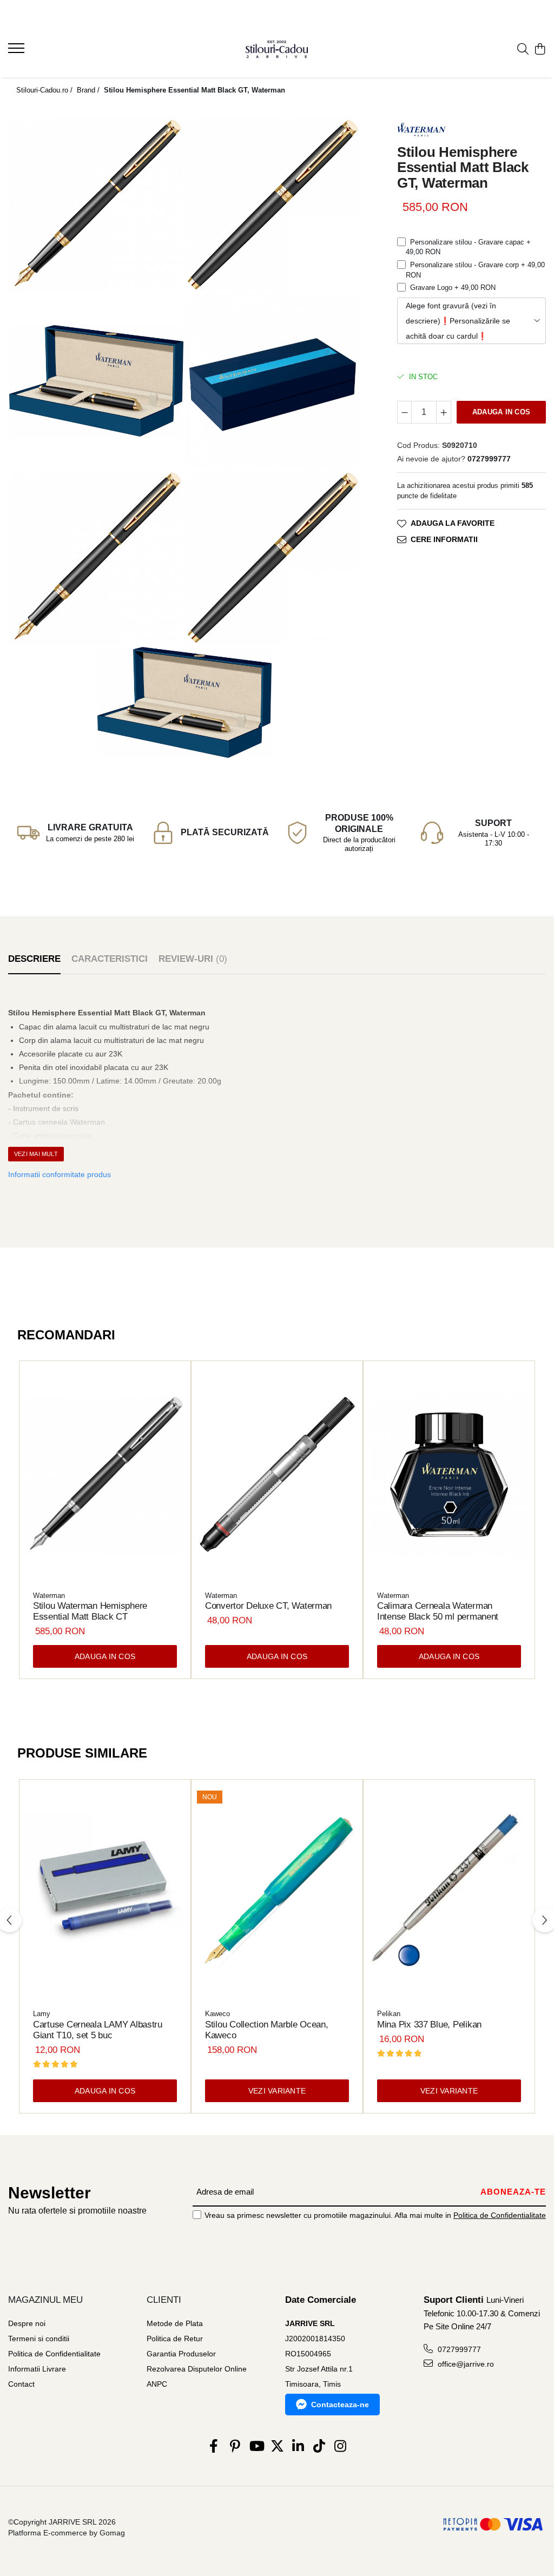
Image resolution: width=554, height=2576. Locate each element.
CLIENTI (164, 2300)
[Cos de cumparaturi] (540, 50)
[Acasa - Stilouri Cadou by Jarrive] (277, 49)
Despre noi (27, 2323)
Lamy (42, 2014)
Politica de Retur (175, 2339)
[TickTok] (319, 2447)
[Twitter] (277, 2447)
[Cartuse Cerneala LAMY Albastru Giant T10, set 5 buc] (105, 1893)
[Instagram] (341, 2447)
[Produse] (18, 51)
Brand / (89, 90)
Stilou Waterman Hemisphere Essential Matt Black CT (90, 1611)
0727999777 (458, 2349)
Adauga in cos (501, 412)
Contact (21, 2384)
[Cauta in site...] (523, 50)
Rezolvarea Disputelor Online (197, 2369)
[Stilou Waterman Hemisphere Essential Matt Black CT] (105, 1475)
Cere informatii (444, 539)
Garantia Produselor (181, 2354)
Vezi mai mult (36, 1154)
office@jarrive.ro (465, 2364)
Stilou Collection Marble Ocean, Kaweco (267, 2030)
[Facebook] (214, 2447)
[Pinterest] (235, 2447)
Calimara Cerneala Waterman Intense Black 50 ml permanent (438, 1611)
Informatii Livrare (37, 2369)
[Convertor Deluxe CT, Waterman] (277, 1475)
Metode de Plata (175, 2323)
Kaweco (217, 2014)
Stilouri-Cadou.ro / (45, 90)
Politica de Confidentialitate (500, 2215)
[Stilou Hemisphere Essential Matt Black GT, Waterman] (96, 204)
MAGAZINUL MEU (45, 2300)
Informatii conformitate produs (60, 1174)
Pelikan (389, 2014)
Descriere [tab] (34, 959)
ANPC (157, 2384)
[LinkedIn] (298, 2447)
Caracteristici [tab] (110, 959)
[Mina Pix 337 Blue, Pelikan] (449, 1893)
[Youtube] (256, 2447)
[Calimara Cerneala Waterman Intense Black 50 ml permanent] (449, 1475)
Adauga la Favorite (453, 523)
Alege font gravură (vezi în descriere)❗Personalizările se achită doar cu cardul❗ (458, 321)
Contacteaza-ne (340, 2405)
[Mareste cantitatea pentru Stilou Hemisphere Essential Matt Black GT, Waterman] (444, 412)
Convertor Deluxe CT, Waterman (268, 1606)
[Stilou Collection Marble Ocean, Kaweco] (277, 1893)
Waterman (49, 1596)
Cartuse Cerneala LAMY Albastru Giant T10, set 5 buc (98, 2030)
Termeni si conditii (39, 2339)
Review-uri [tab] (193, 959)
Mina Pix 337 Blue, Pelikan (429, 2025)
